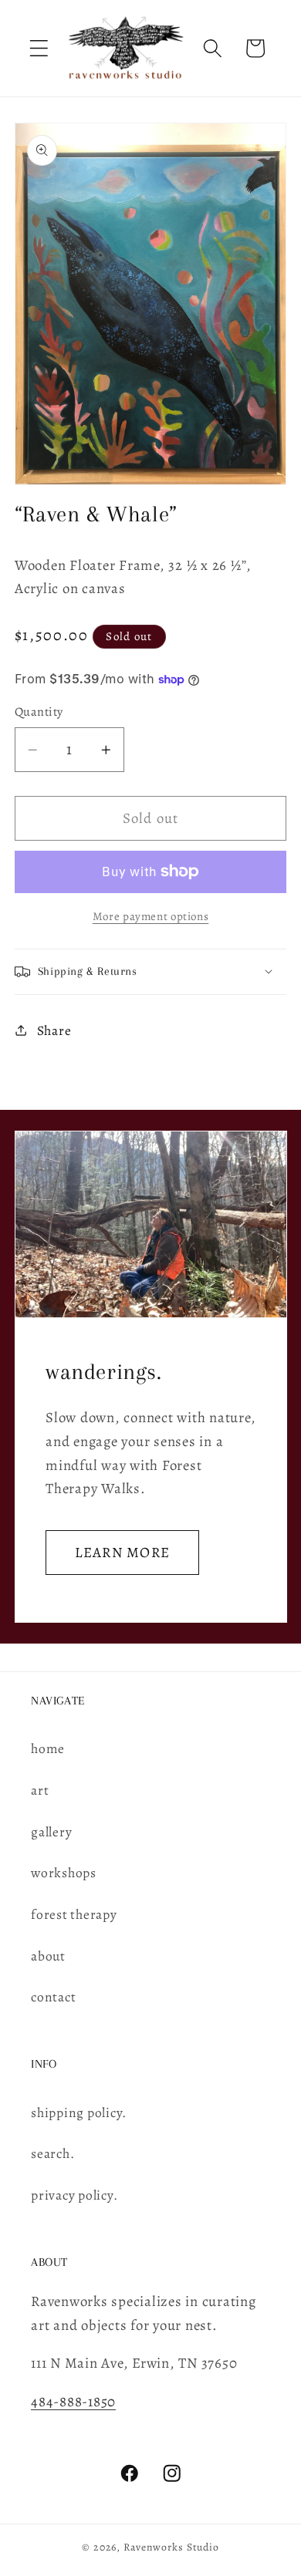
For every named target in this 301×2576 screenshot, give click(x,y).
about (48, 1956)
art (40, 1790)
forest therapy (74, 1914)
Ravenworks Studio (171, 2547)
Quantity (39, 712)
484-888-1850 (73, 2401)
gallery (51, 1832)
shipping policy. (79, 2112)
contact (53, 1997)
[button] (39, 48)
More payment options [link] (151, 916)
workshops (64, 1873)
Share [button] (54, 1030)
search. (52, 2153)
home (48, 1748)
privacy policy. (74, 2195)
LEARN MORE (122, 1551)
